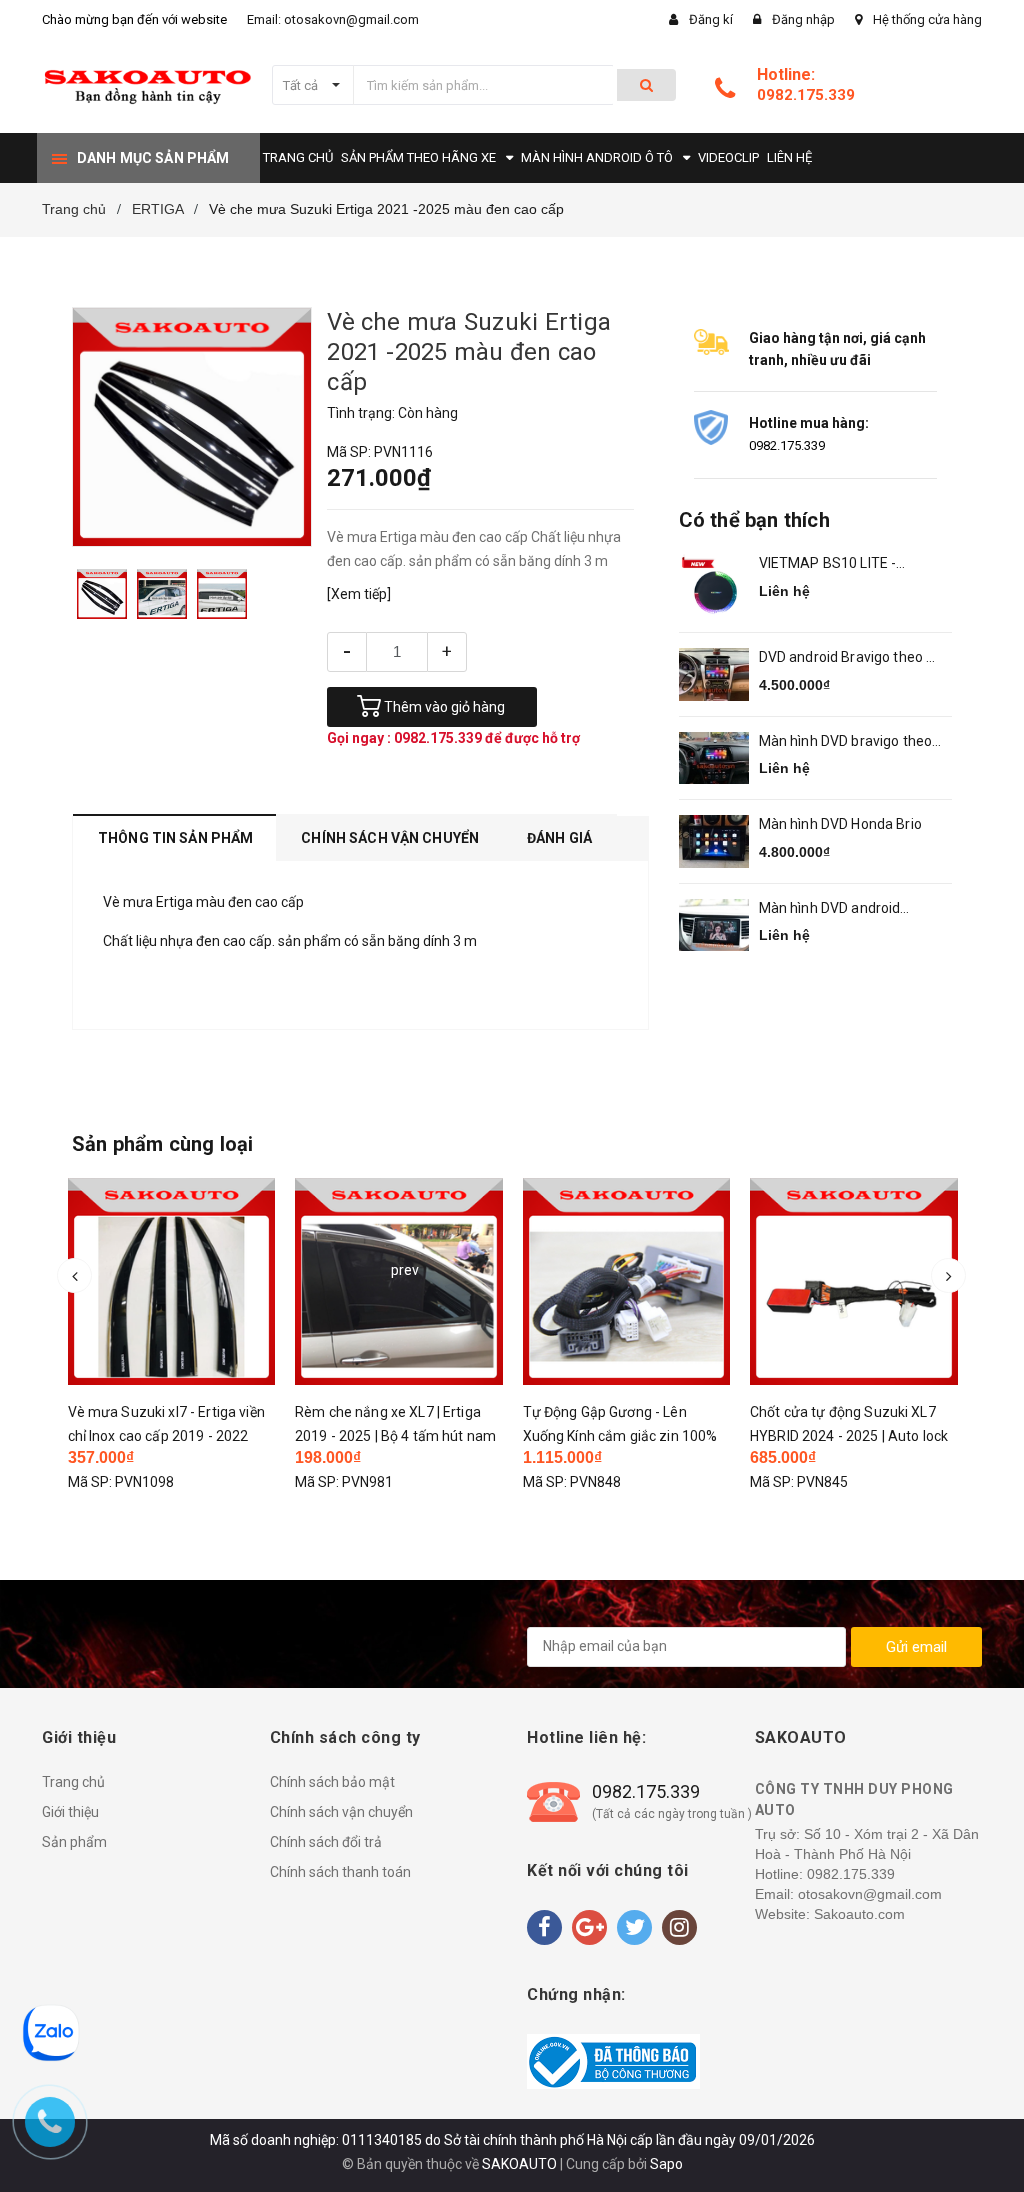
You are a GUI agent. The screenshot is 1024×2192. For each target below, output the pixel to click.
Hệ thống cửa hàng (927, 19)
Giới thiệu (70, 1812)
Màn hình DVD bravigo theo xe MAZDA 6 (846, 742)
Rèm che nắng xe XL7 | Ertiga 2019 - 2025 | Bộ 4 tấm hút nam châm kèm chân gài (395, 1436)
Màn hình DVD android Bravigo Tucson (830, 909)
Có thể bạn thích (754, 520)
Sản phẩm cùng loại (163, 1144)
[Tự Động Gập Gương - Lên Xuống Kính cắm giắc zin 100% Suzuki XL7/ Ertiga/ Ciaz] (627, 1282)
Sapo (666, 2164)
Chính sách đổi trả (326, 1842)
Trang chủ (73, 1782)
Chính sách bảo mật (332, 1782)
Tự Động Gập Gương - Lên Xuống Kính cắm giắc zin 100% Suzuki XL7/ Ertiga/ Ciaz (620, 1436)
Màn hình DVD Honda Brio (840, 824)
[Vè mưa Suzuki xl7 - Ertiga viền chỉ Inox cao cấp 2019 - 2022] (172, 1282)
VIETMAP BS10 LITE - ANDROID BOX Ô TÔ (828, 564)
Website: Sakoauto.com (830, 1914)
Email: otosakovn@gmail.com (333, 19)
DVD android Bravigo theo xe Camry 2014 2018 (850, 658)
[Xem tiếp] (359, 594)
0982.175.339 (806, 95)
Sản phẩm (74, 1842)
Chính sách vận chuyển (341, 1812)
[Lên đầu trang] (979, 2132)
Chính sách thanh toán (340, 1872)
